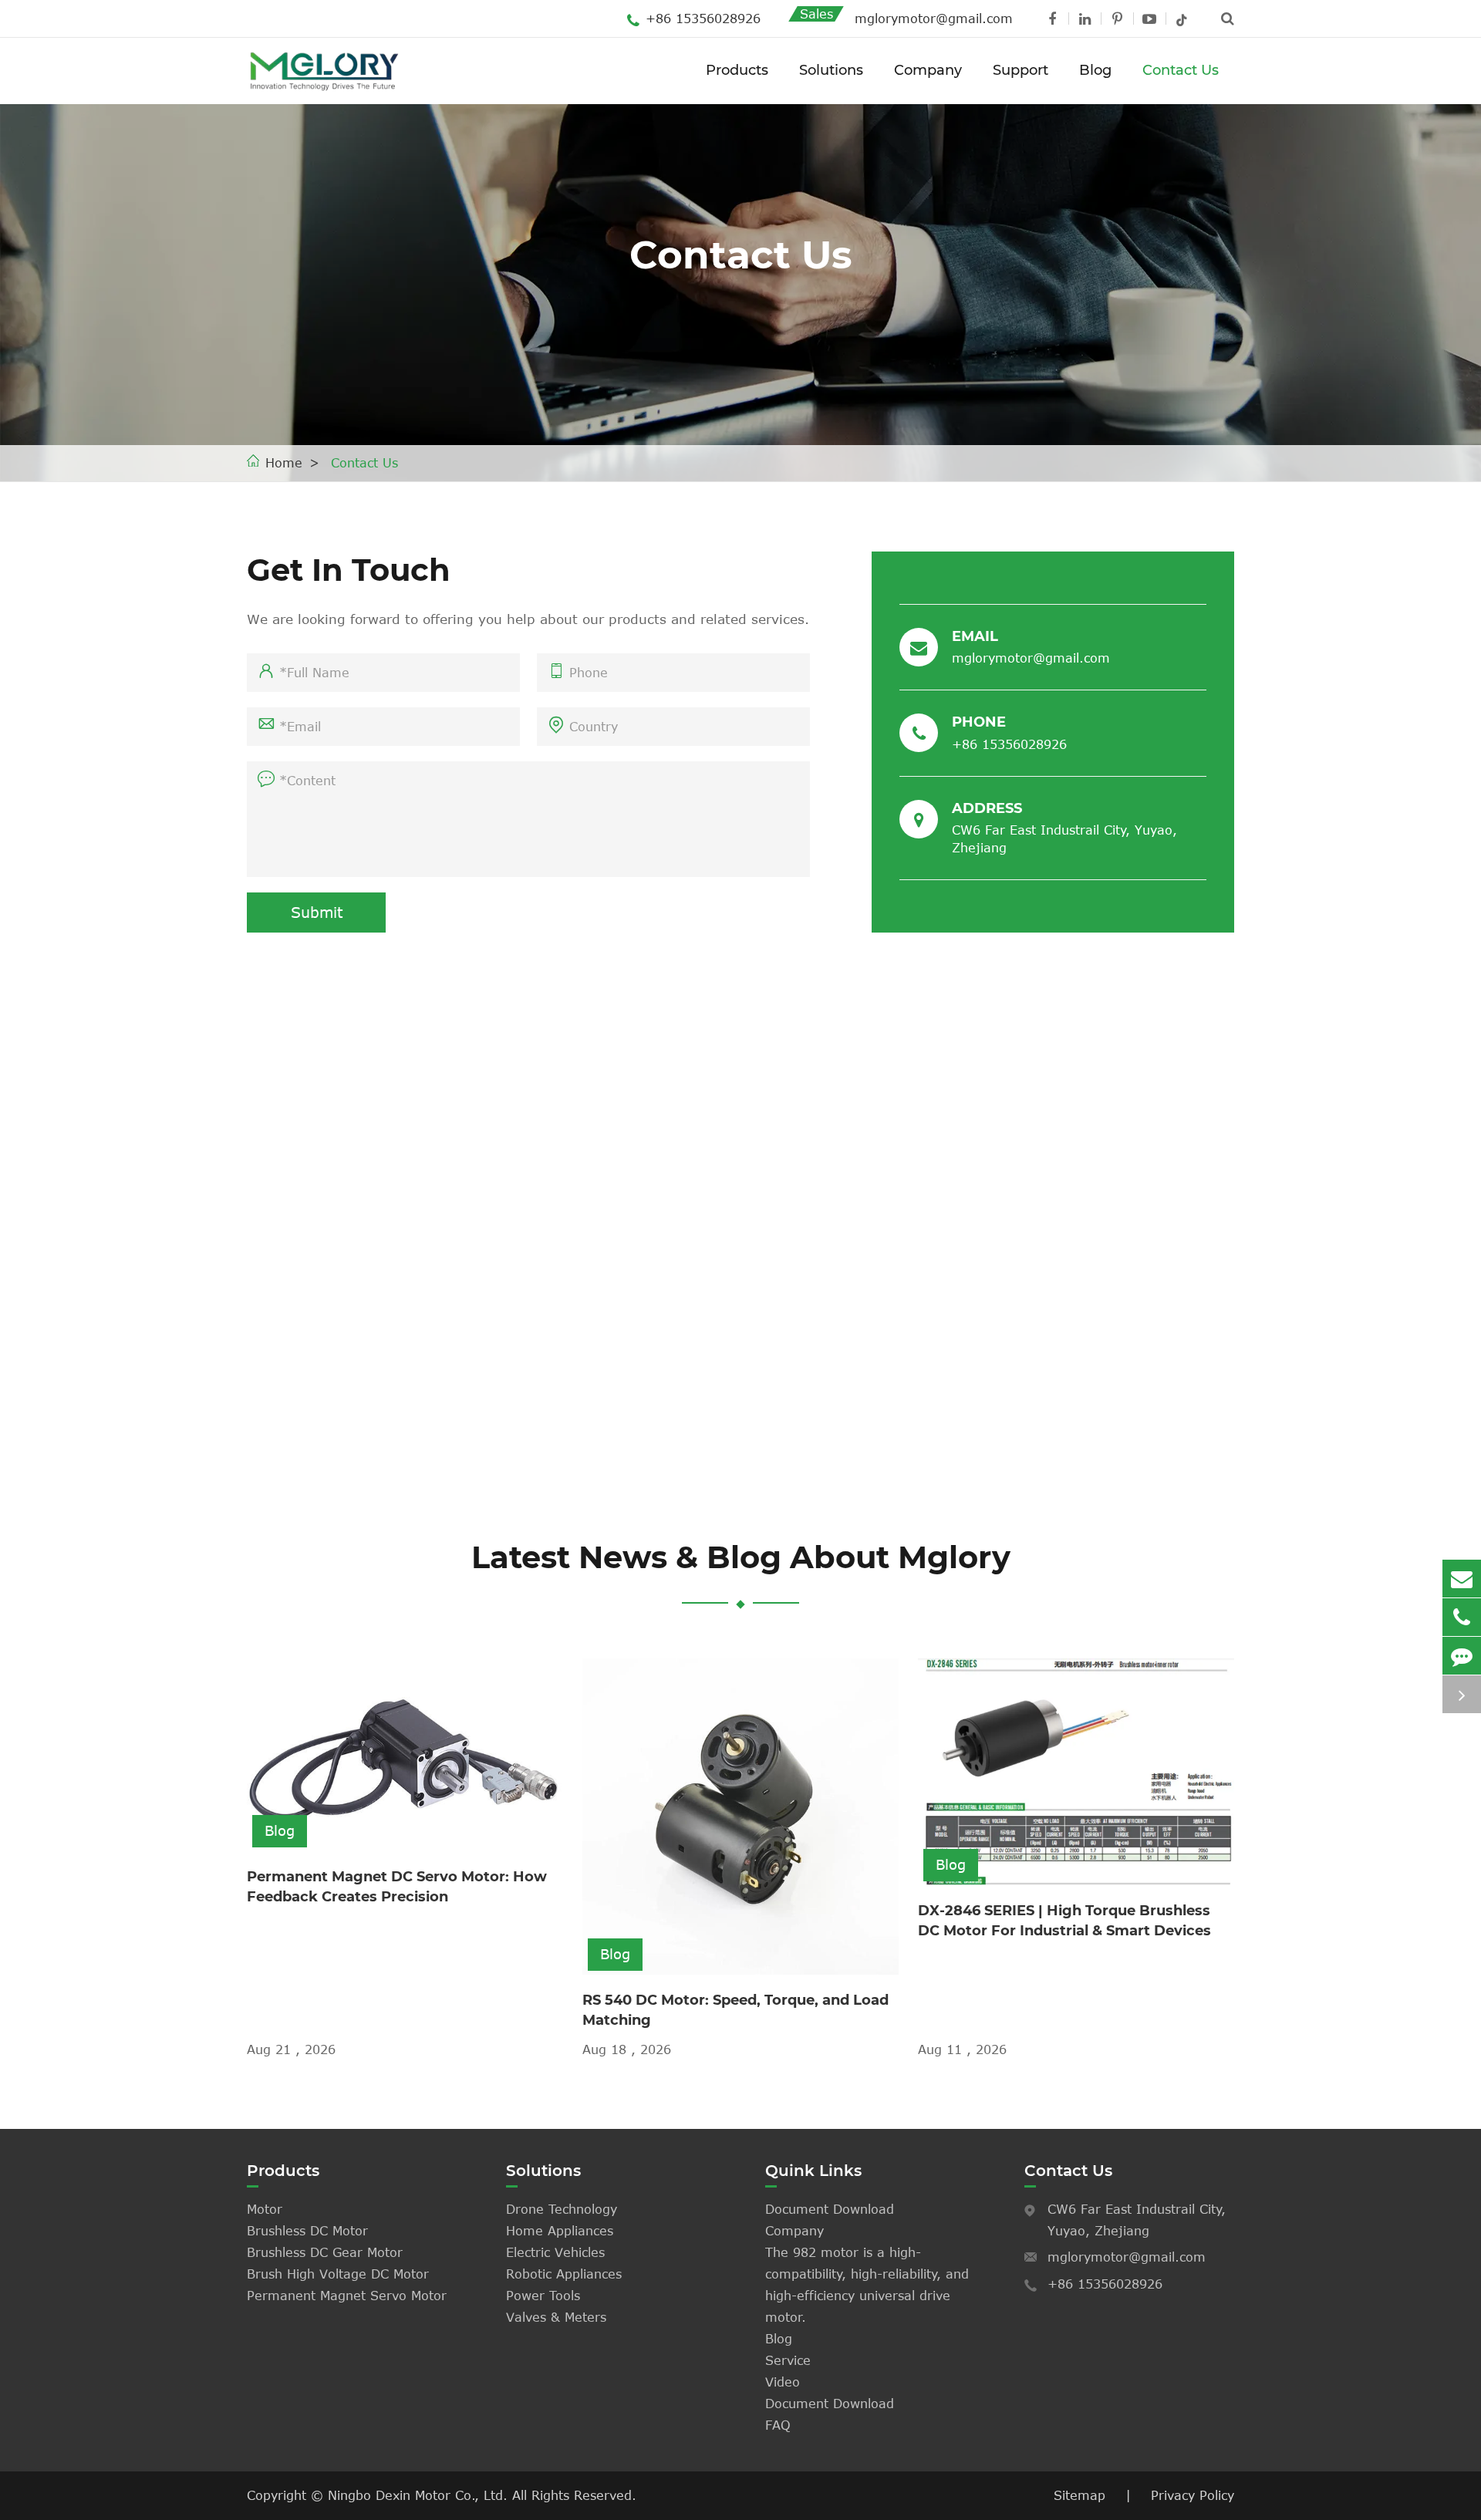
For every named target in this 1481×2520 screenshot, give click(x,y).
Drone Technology (562, 2209)
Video (783, 2382)
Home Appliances (560, 2231)
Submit (317, 912)
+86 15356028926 (703, 19)
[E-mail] (1462, 1579)
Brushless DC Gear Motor (325, 2252)
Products (737, 70)
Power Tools (543, 2296)
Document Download (830, 2209)
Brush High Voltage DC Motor (338, 2274)
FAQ (778, 2425)
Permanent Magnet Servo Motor (347, 2296)
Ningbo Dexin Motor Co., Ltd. (420, 2495)
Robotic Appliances (564, 2274)
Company (928, 70)
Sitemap (1080, 2495)
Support (1021, 70)
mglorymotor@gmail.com (934, 19)
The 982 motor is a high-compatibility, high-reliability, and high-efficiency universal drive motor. (867, 2285)
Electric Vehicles (555, 2252)
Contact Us (1181, 70)
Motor (265, 2209)
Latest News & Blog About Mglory (741, 1557)
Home (284, 463)
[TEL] (1462, 1617)
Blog (1095, 70)
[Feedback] (1462, 1656)
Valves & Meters (556, 2317)
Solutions (831, 70)
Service (788, 2360)
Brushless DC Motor (307, 2231)
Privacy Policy (1193, 2495)
